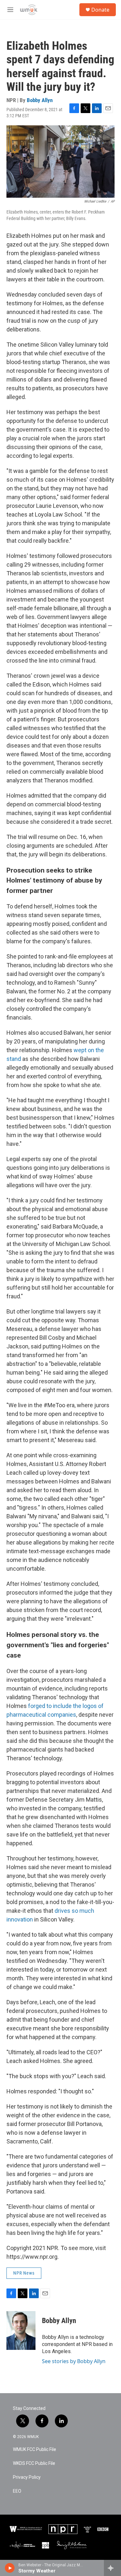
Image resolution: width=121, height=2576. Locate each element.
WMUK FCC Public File (35, 2450)
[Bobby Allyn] (21, 2330)
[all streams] (112, 2568)
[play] (10, 2568)
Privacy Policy (27, 2477)
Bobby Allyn (40, 100)
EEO (17, 2491)
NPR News (24, 2273)
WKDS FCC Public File (34, 2463)
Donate (100, 10)
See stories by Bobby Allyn (74, 2361)
